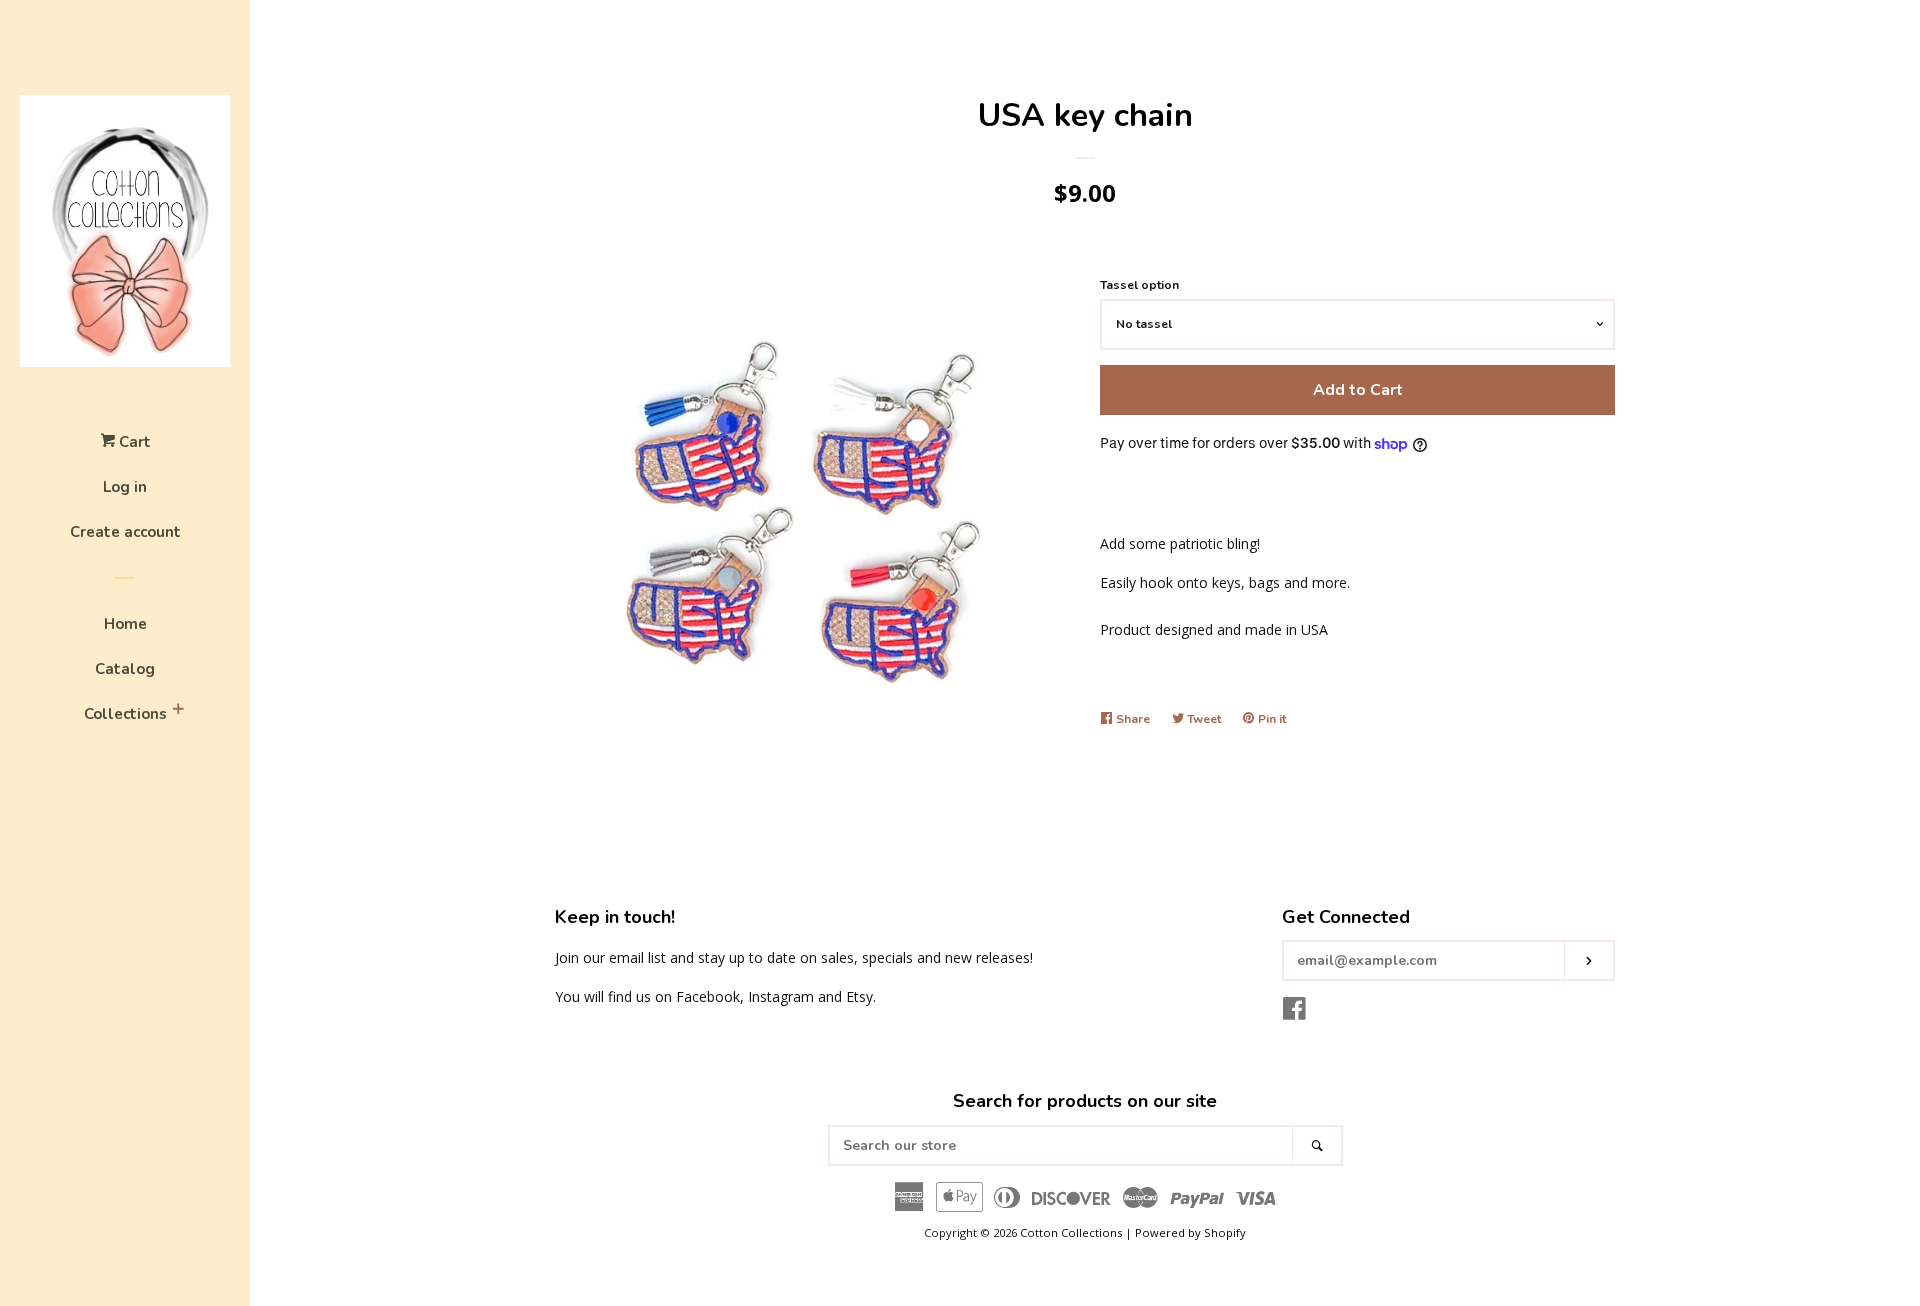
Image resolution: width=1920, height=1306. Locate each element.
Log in (125, 487)
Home (125, 624)
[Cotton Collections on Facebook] (1294, 1012)
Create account (125, 532)
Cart (133, 442)
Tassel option (1139, 285)
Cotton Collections (1071, 1232)
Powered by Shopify (1190, 1232)
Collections (125, 714)
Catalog (125, 669)
